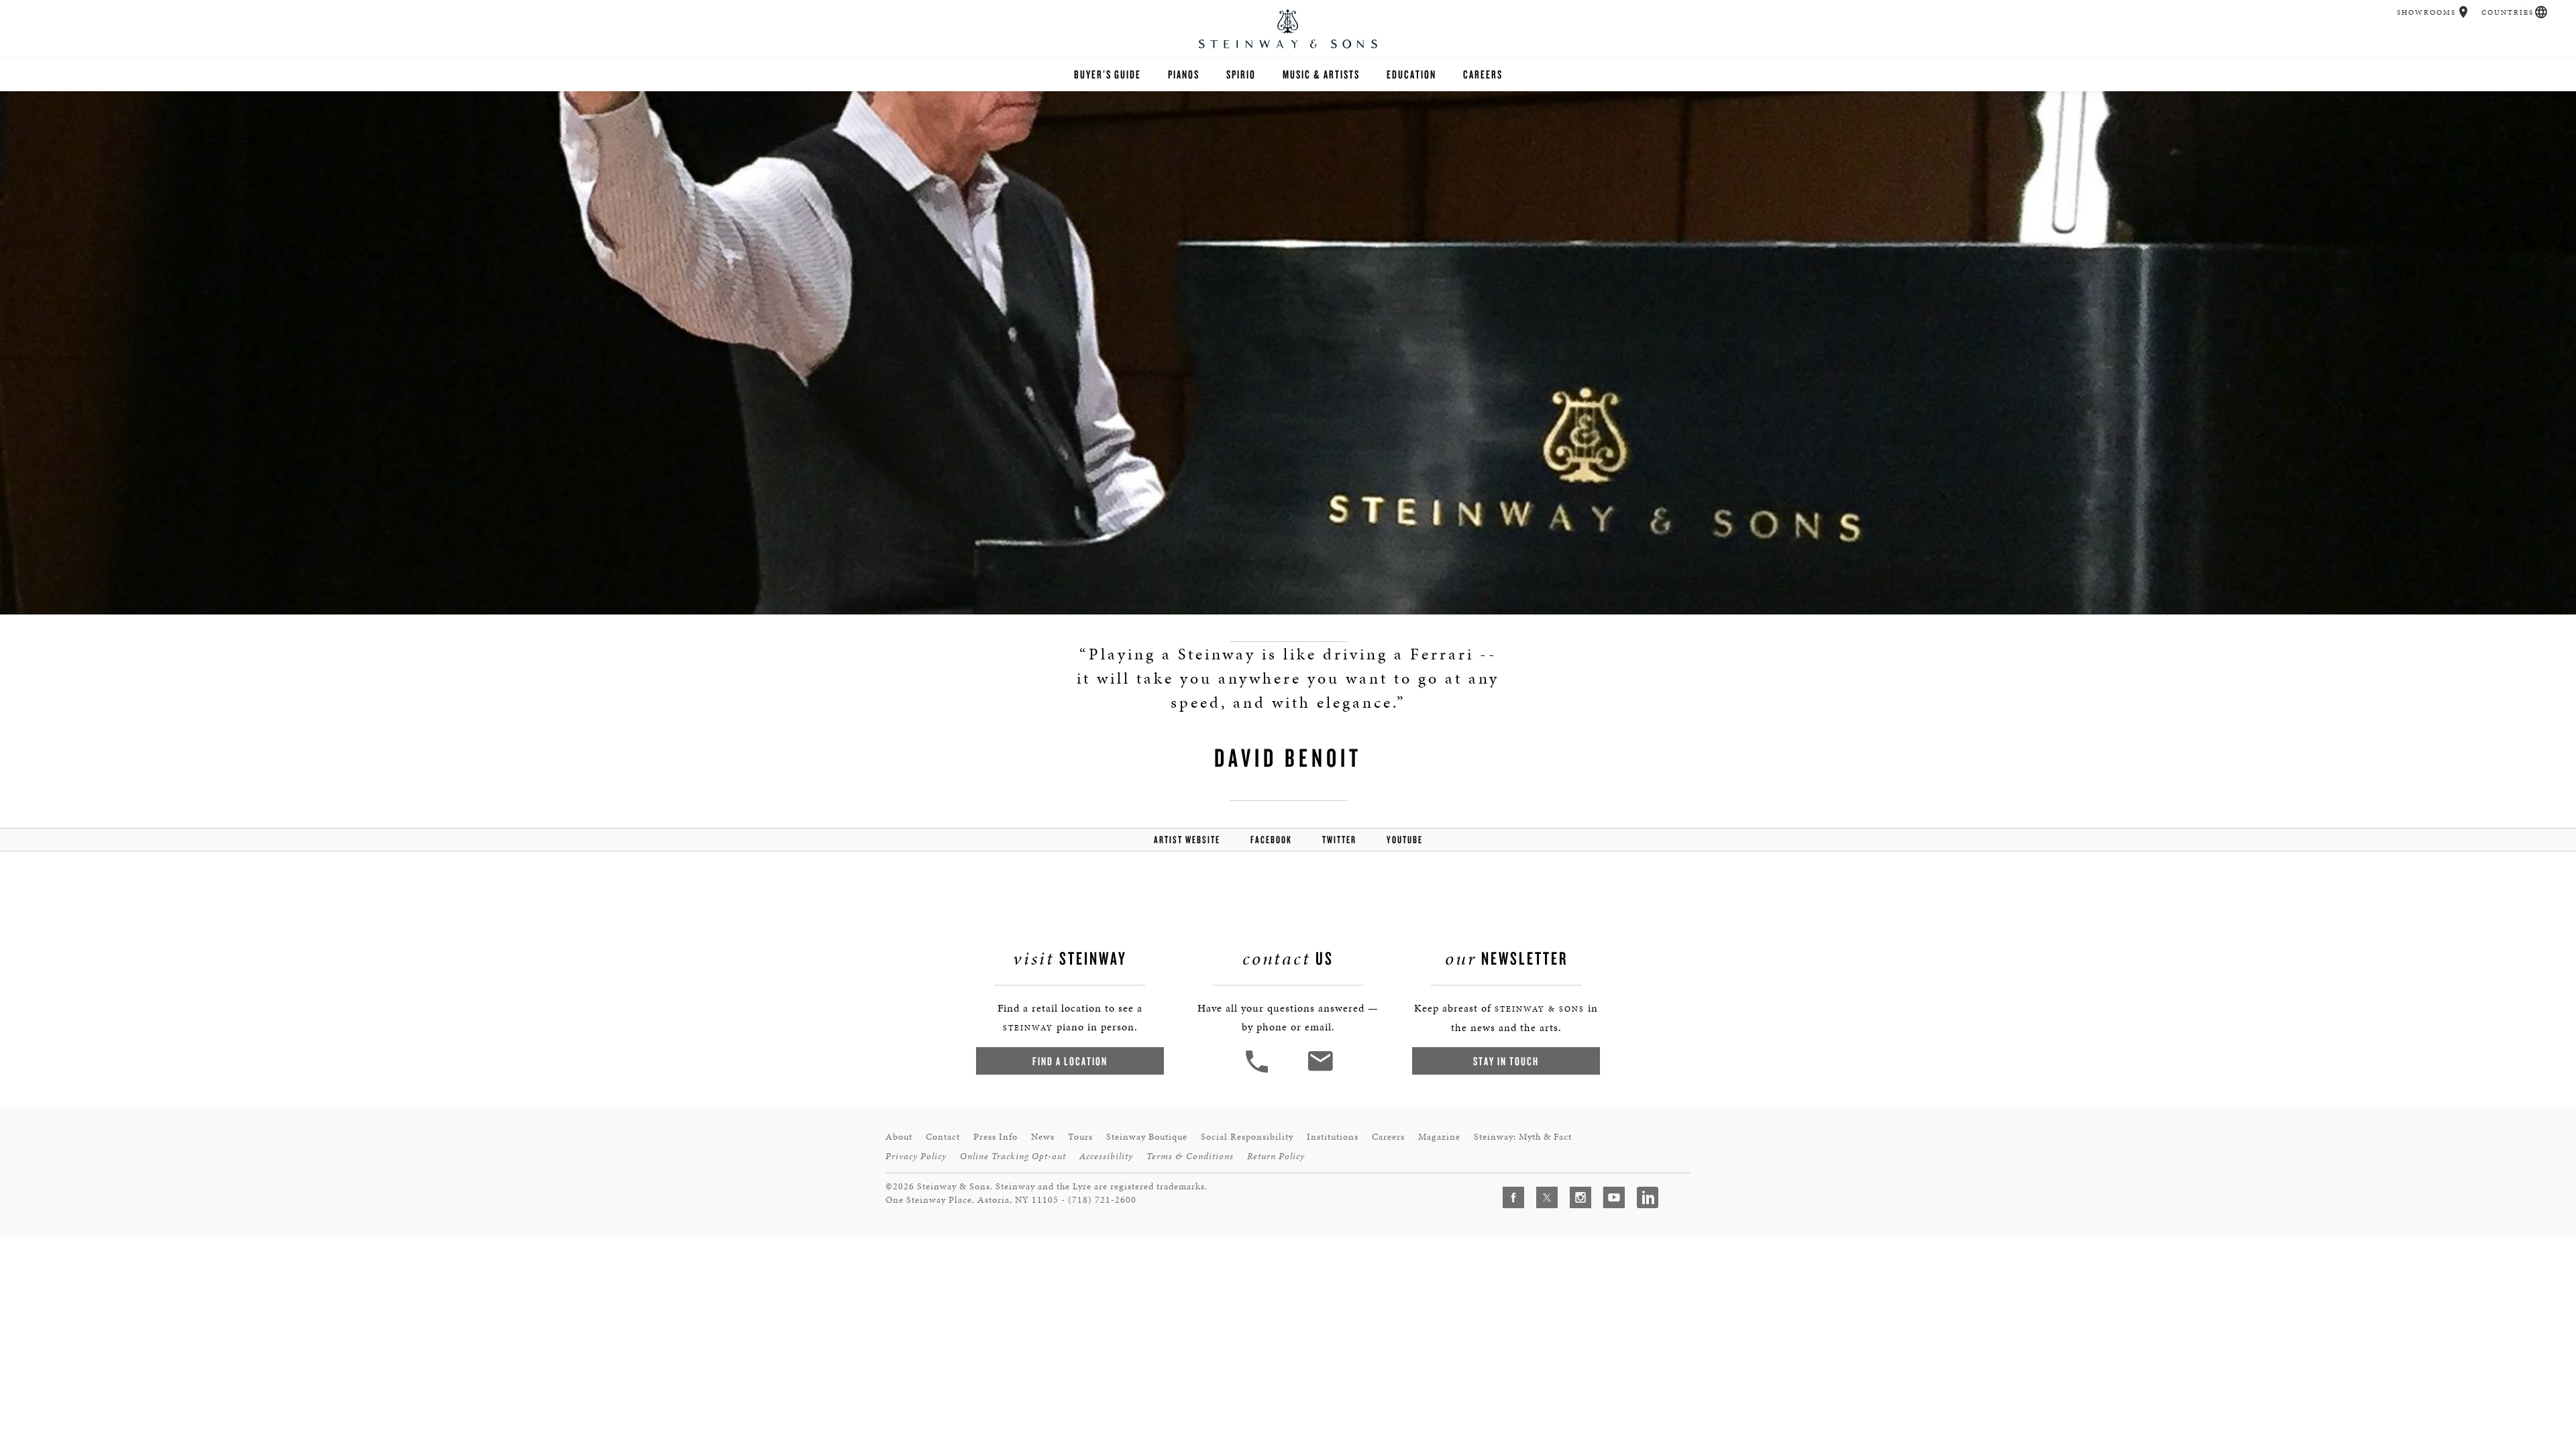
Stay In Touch (1506, 1061)
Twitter (1339, 840)
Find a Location (1070, 1061)
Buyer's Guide (1108, 74)
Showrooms (2426, 12)
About (899, 1137)
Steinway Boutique (1147, 1137)
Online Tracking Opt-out (1013, 1156)
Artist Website (1187, 840)
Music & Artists (1321, 74)
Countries (2508, 12)
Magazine (1439, 1137)
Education (1411, 74)
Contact (943, 1137)
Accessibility (1106, 1156)
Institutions (1333, 1137)
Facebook (1271, 840)
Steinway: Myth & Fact (1523, 1137)
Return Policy (1276, 1156)
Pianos (1184, 74)
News (1043, 1137)
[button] (2464, 12)
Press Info (996, 1137)
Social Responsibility (1247, 1137)
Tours (1080, 1137)
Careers (1483, 74)
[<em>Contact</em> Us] (1320, 1071)
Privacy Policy (916, 1156)
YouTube (1405, 840)
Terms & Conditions (1190, 1156)
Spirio (1241, 74)
